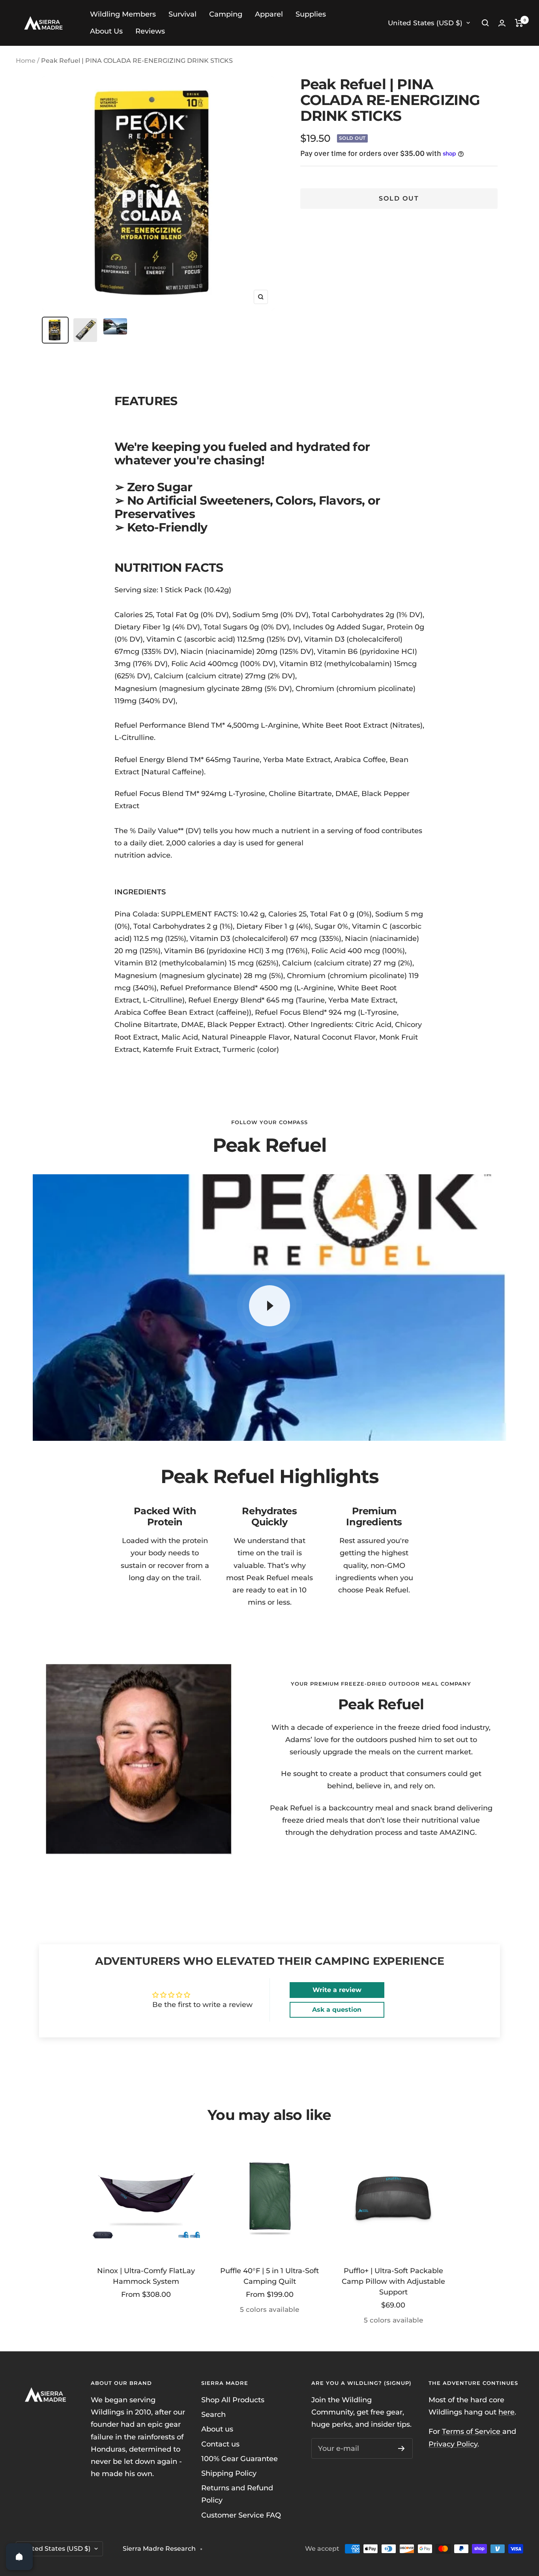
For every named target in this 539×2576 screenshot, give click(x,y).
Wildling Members (123, 14)
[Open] (19, 2557)
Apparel (269, 14)
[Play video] (269, 1306)
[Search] (485, 23)
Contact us (220, 2444)
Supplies (311, 14)
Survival (182, 14)
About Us (106, 31)
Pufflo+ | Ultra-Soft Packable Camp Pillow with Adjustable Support (393, 2281)
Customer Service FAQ (241, 2515)
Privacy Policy (453, 2444)
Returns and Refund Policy (237, 2494)
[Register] (401, 2448)
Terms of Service (472, 2431)
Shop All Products (233, 2400)
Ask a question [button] (337, 2010)
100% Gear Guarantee (240, 2459)
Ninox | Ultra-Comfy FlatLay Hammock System (146, 2276)
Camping (226, 14)
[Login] (502, 23)
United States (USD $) (425, 23)
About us (217, 2429)
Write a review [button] (337, 1990)
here (506, 2412)
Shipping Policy (229, 2473)
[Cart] (519, 23)
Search (213, 2415)
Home (26, 61)
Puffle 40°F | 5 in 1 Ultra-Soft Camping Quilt (269, 2276)
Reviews (150, 31)
